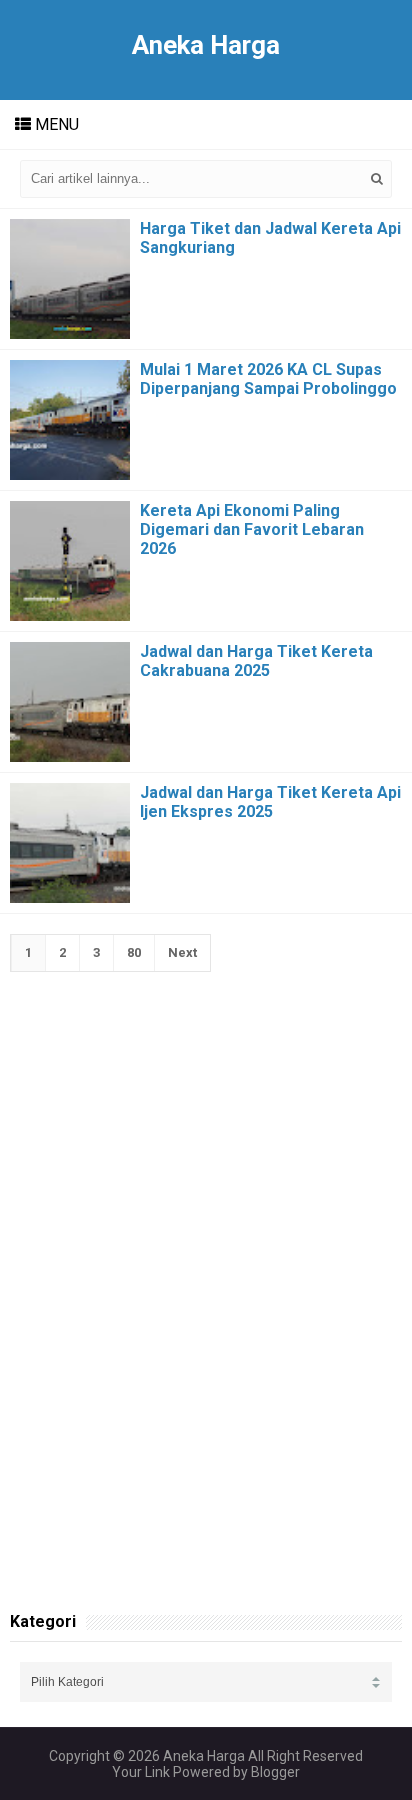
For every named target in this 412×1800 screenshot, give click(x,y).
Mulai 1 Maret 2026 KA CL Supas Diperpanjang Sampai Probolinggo (268, 379)
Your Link (141, 1772)
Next (182, 952)
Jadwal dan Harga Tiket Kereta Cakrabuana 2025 (256, 661)
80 (134, 952)
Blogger (275, 1772)
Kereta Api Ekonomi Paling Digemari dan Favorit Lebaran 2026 (252, 529)
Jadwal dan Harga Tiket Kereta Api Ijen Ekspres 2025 (270, 802)
